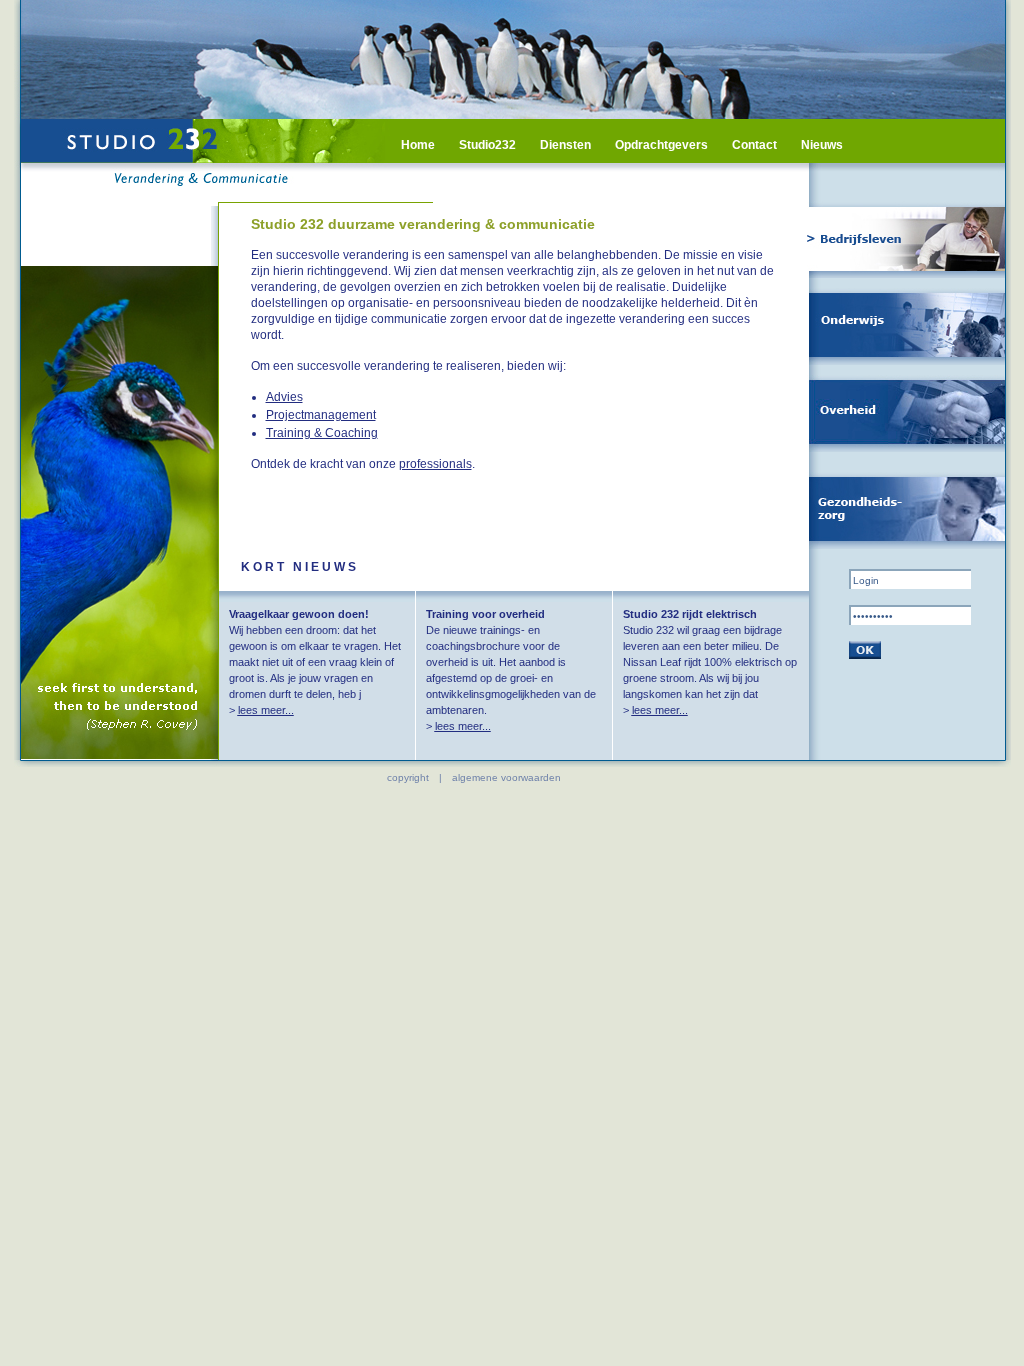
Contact (754, 145)
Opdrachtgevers (661, 145)
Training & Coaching (322, 433)
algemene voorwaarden (506, 777)
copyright (408, 777)
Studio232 (487, 145)
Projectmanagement (321, 415)
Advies (284, 397)
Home (418, 145)
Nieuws (822, 145)
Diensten (565, 145)
